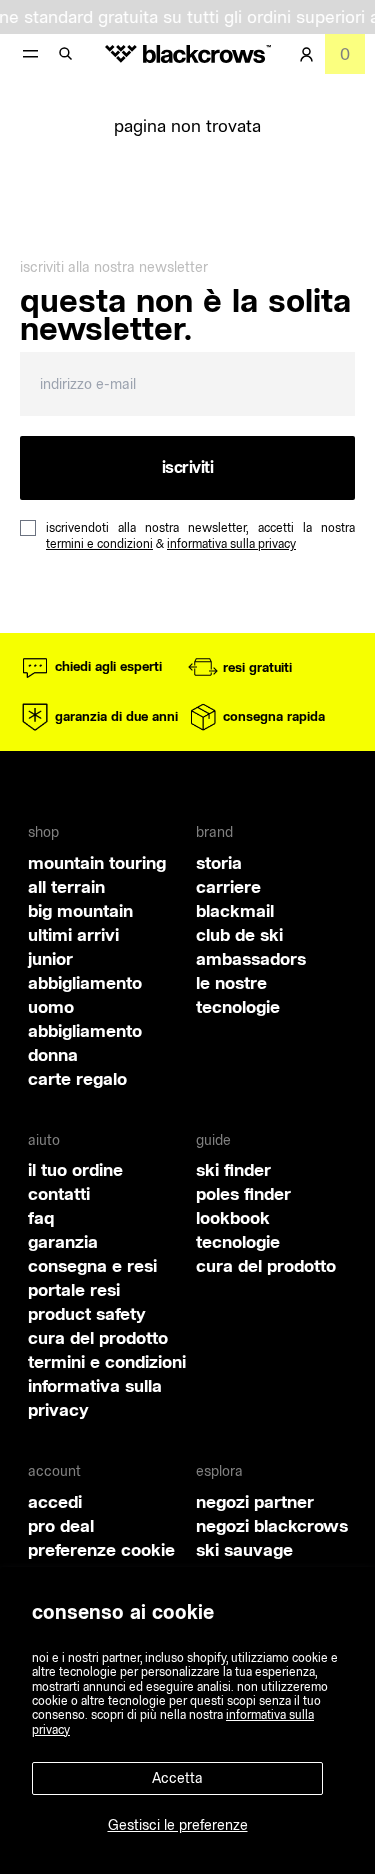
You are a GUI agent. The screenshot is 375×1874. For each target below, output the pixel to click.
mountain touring (97, 862)
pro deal (61, 1525)
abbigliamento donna (85, 1042)
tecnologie (238, 1241)
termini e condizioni (99, 543)
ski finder (233, 1169)
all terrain (66, 886)
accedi (55, 1501)
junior (50, 958)
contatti (59, 1193)
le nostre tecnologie (238, 994)
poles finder (243, 1193)
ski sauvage (244, 1549)
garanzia (63, 1241)
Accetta (177, 1778)
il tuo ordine (75, 1169)
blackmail (235, 910)
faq (41, 1217)
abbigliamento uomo (85, 994)
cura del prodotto (98, 1337)
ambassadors (251, 958)
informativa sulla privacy (231, 543)
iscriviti (188, 467)
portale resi (74, 1289)
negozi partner (255, 1501)
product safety (87, 1313)
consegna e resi (92, 1265)
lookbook (233, 1217)
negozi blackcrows (272, 1525)
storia (219, 862)
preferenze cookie (101, 1549)
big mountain (80, 910)
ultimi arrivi (73, 934)
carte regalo (77, 1078)
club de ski (239, 934)
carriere (228, 886)
